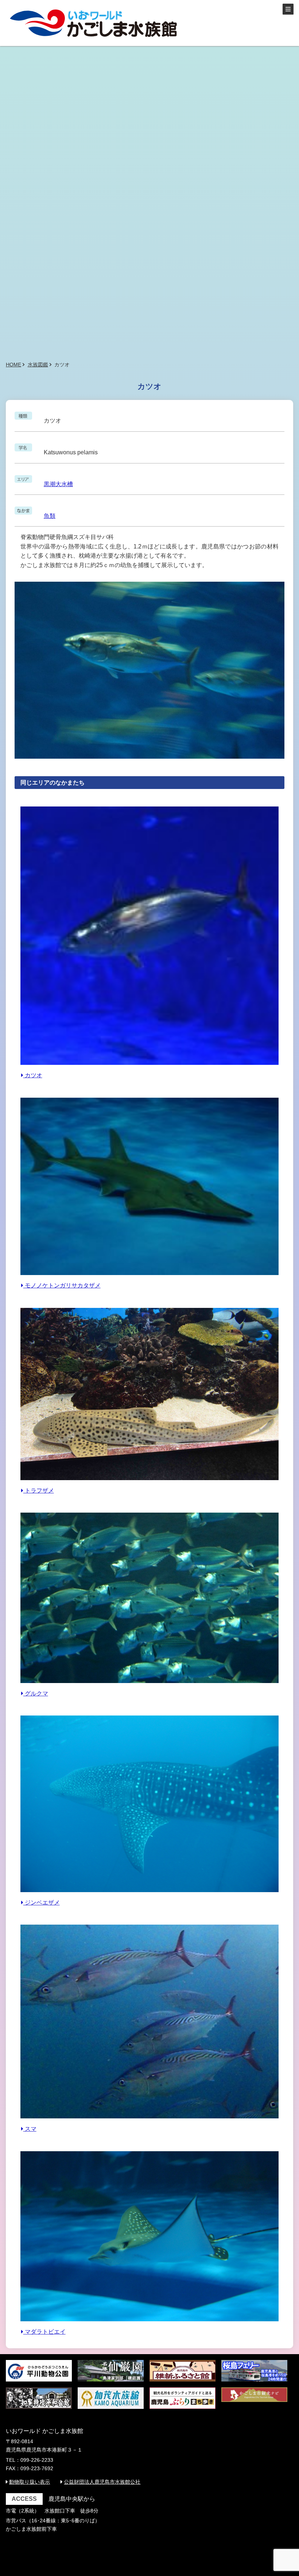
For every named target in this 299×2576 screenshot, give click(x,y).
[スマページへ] (149, 2120)
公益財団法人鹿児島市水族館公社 (102, 2482)
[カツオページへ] (149, 1066)
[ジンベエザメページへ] (149, 1893)
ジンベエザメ (42, 1903)
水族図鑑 (38, 365)
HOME (13, 365)
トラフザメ (39, 1491)
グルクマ (36, 1693)
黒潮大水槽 (58, 484)
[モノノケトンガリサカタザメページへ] (149, 1276)
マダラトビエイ (44, 2332)
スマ (30, 2129)
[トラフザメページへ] (149, 1481)
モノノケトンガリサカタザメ (62, 1285)
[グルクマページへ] (149, 1684)
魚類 (50, 516)
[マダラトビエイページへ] (149, 2323)
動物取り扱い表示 (30, 2482)
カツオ (33, 1075)
